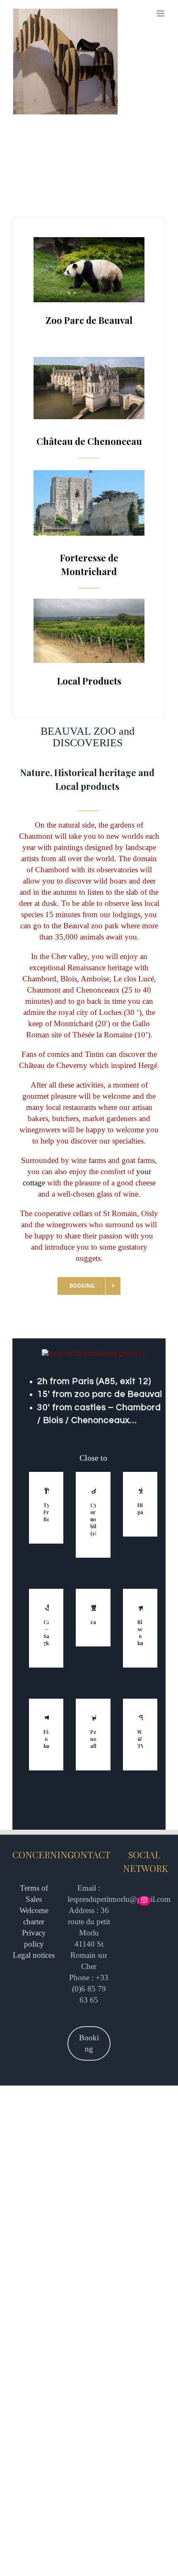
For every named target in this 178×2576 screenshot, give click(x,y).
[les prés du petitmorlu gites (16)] (89, 241)
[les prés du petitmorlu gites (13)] (89, 603)
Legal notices (34, 1955)
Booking (89, 2043)
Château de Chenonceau (89, 441)
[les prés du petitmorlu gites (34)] (89, 474)
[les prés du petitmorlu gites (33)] (89, 361)
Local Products (89, 681)
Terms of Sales (34, 1894)
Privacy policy (34, 1938)
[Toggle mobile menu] (161, 13)
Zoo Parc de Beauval (89, 320)
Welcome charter (34, 1916)
